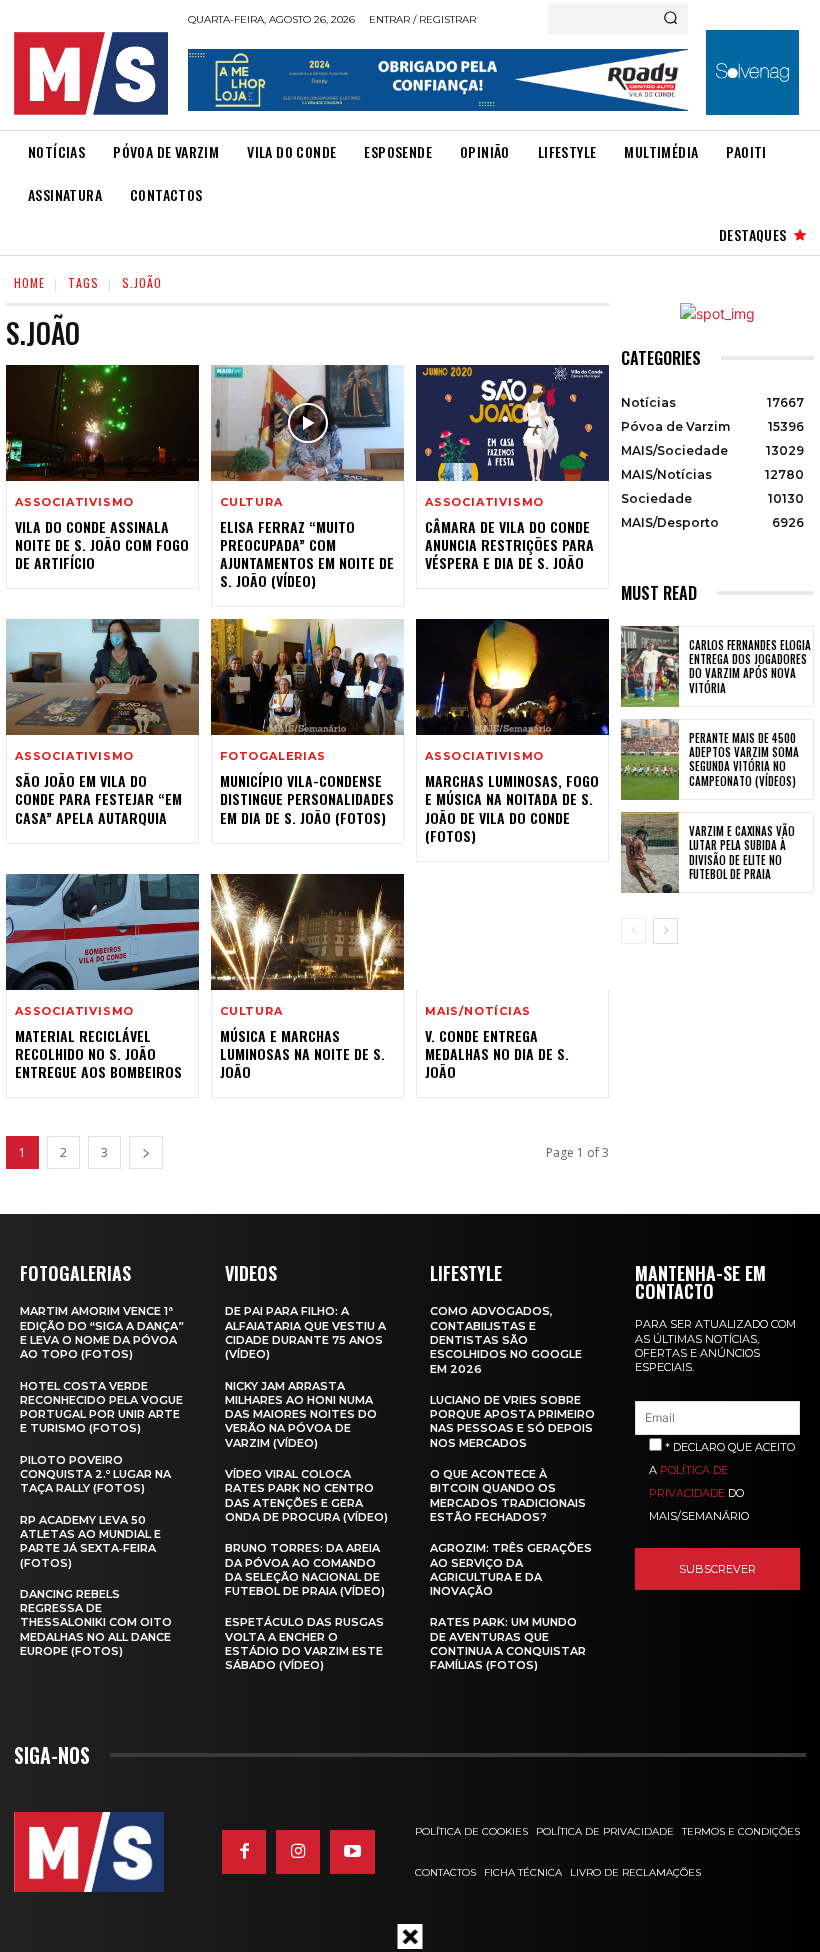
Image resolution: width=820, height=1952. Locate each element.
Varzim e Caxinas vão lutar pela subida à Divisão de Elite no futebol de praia (742, 852)
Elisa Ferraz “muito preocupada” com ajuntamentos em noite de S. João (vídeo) (307, 554)
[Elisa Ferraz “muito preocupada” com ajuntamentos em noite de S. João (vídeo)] (307, 423)
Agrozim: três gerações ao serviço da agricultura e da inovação (511, 1569)
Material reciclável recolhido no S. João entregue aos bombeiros (98, 1053)
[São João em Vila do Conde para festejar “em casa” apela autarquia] (102, 677)
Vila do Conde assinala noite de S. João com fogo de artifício (102, 544)
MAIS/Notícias (477, 1011)
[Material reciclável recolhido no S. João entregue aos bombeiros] (102, 932)
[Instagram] (298, 1852)
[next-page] (146, 1152)
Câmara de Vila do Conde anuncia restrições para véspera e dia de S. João (509, 544)
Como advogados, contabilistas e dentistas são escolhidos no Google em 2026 (506, 1339)
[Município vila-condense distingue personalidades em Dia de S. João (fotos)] (307, 677)
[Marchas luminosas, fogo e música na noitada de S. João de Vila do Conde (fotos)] (512, 677)
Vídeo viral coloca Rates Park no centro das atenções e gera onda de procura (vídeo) (306, 1495)
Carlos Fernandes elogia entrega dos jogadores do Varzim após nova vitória (750, 666)
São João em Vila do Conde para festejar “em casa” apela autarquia (98, 798)
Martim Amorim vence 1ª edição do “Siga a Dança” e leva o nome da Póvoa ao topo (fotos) (102, 1332)
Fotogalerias (273, 756)
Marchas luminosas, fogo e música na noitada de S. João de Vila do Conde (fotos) (512, 808)
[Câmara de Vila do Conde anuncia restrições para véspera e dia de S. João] (512, 423)
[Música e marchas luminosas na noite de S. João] (307, 932)
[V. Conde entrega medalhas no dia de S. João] (512, 932)
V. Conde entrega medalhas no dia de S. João (497, 1053)
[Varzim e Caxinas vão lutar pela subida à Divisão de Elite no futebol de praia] (650, 852)
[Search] (670, 19)
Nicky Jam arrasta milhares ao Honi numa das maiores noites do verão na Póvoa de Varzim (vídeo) (301, 1414)
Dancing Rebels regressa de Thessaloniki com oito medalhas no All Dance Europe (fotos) (96, 1622)
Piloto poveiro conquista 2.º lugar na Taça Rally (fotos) (95, 1474)
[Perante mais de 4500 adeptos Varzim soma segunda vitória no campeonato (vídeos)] (650, 759)
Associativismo (74, 502)
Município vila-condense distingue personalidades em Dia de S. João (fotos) (307, 798)
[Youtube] (352, 1852)
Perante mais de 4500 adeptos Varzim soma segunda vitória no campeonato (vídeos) (744, 759)
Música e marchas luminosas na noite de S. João (302, 1053)
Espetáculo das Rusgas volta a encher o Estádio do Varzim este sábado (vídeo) (304, 1643)
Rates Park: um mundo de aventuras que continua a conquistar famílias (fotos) (508, 1643)
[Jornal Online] (95, 73)
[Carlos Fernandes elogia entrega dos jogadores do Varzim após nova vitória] (650, 666)
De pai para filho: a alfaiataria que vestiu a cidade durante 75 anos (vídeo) (305, 1332)
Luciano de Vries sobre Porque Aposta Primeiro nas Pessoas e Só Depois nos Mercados (512, 1421)
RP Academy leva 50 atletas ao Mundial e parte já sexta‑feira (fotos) (90, 1541)
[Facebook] (244, 1852)
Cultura (251, 502)
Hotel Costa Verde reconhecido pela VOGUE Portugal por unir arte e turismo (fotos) (101, 1407)
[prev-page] (633, 931)
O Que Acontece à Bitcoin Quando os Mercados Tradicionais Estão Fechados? (508, 1495)
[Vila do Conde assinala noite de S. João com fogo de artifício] (102, 423)
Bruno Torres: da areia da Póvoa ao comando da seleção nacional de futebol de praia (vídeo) (305, 1569)
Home (29, 282)
